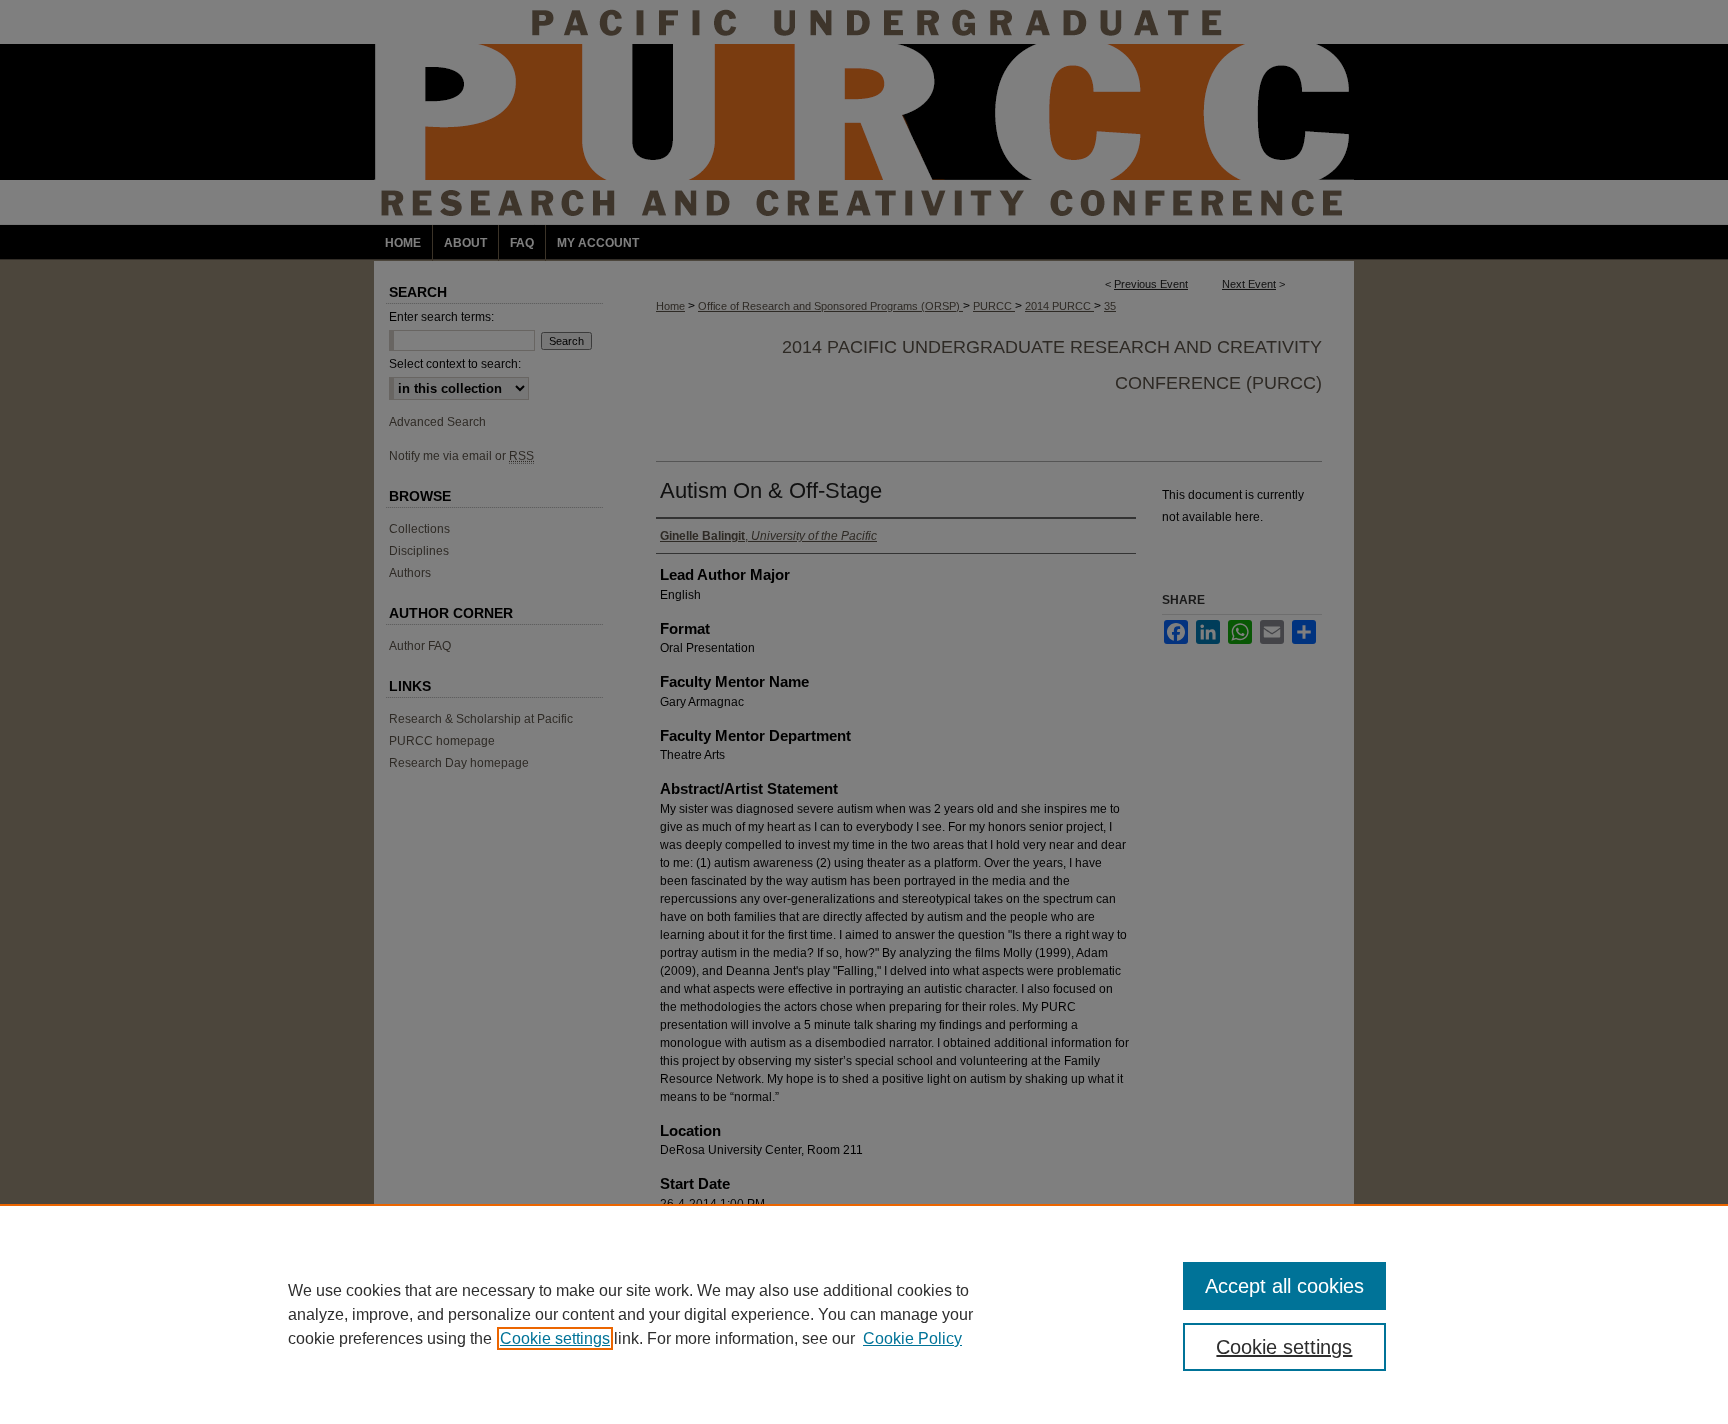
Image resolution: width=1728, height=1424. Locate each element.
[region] (864, 1314)
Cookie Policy (912, 1338)
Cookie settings (555, 1338)
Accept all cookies (1284, 1286)
